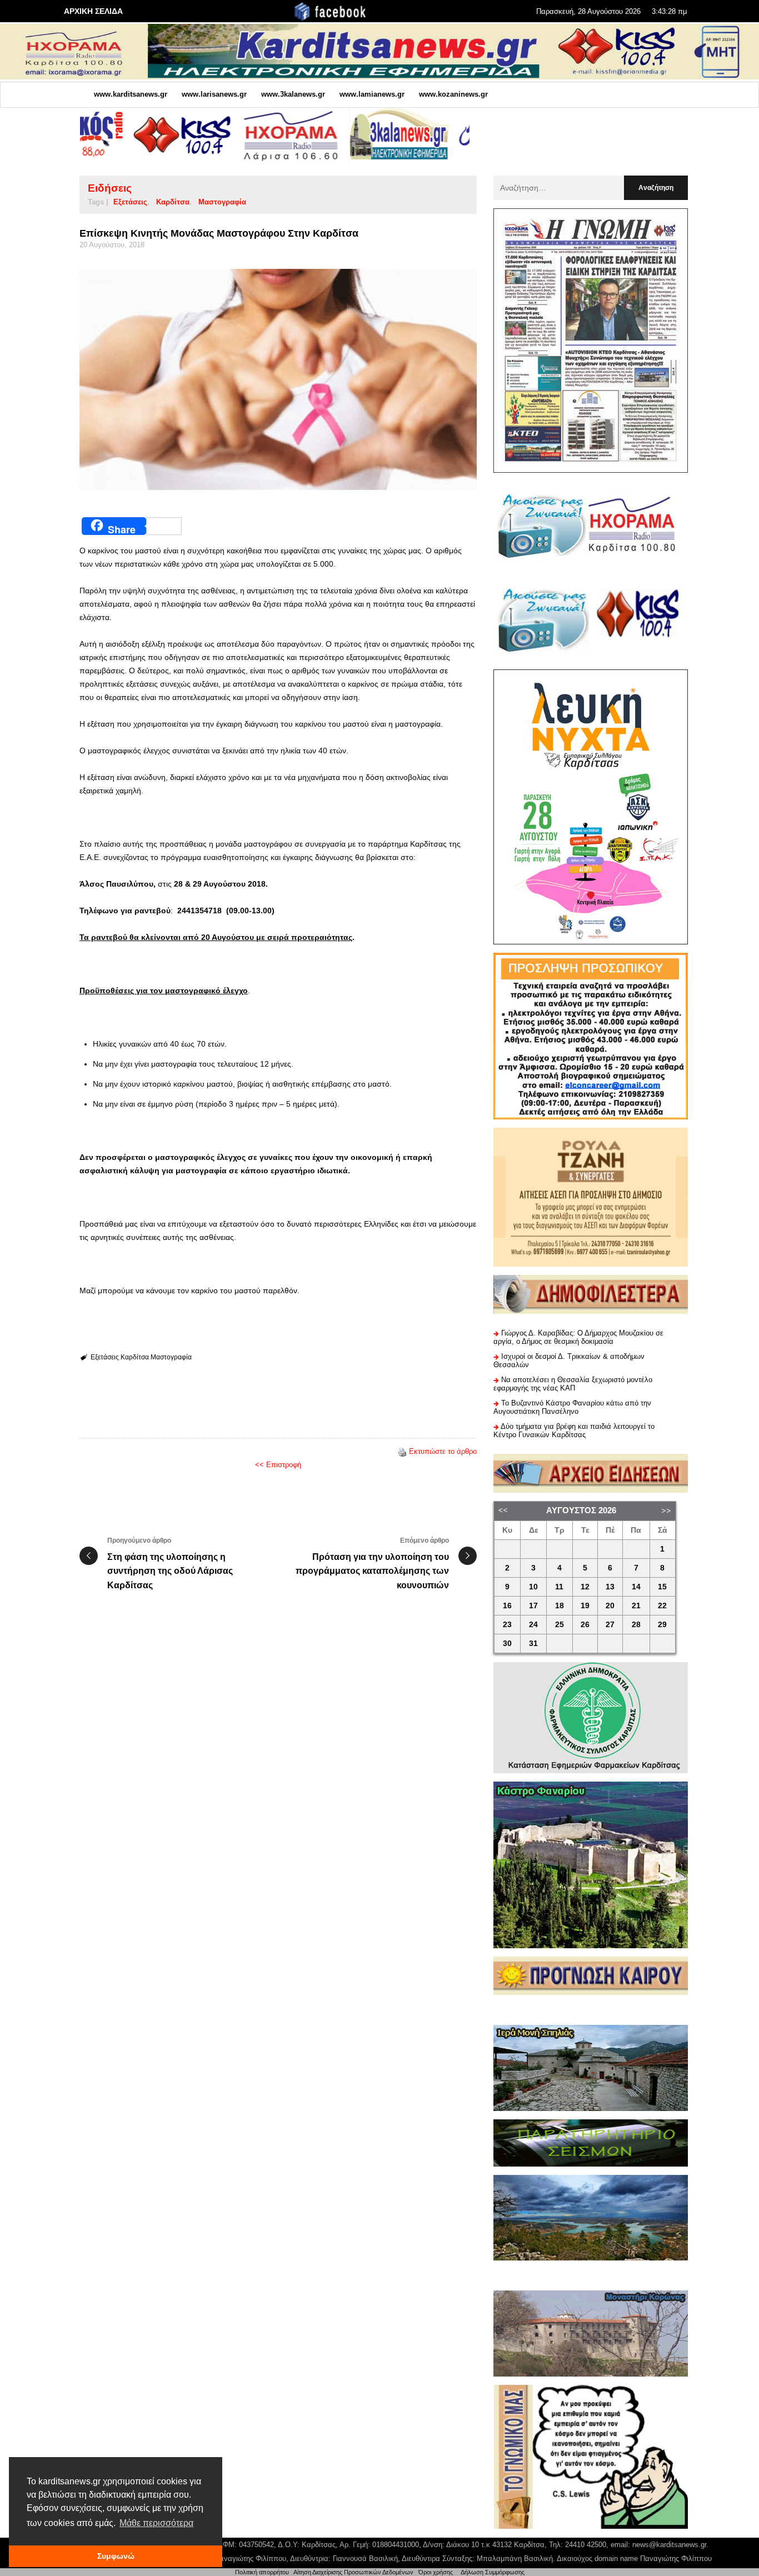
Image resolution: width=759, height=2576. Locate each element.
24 (533, 1625)
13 (610, 1587)
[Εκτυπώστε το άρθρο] (402, 1451)
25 (560, 1625)
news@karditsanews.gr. (670, 2545)
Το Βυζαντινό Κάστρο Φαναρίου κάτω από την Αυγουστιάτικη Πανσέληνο (572, 1407)
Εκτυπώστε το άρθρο (443, 1451)
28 (636, 1625)
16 (507, 1606)
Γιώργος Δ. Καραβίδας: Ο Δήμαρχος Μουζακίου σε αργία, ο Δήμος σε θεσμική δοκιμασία (578, 1337)
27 (610, 1625)
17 (533, 1606)
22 (662, 1606)
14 (636, 1587)
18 (560, 1606)
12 (585, 1587)
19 (585, 1606)
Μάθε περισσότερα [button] (156, 2523)
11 (559, 1587)
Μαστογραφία (222, 202)
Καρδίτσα (173, 202)
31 (533, 1644)
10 (533, 1587)
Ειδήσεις (110, 188)
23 (507, 1625)
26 (585, 1625)
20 (610, 1606)
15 (662, 1587)
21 (636, 1606)
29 (662, 1625)
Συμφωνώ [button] (116, 2556)
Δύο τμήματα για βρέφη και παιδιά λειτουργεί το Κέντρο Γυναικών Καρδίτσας (574, 1430)
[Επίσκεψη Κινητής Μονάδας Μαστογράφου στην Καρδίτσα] (278, 379)
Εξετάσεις (130, 202)
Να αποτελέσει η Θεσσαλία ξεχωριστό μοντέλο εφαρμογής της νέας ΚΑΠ (573, 1384)
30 (507, 1644)
